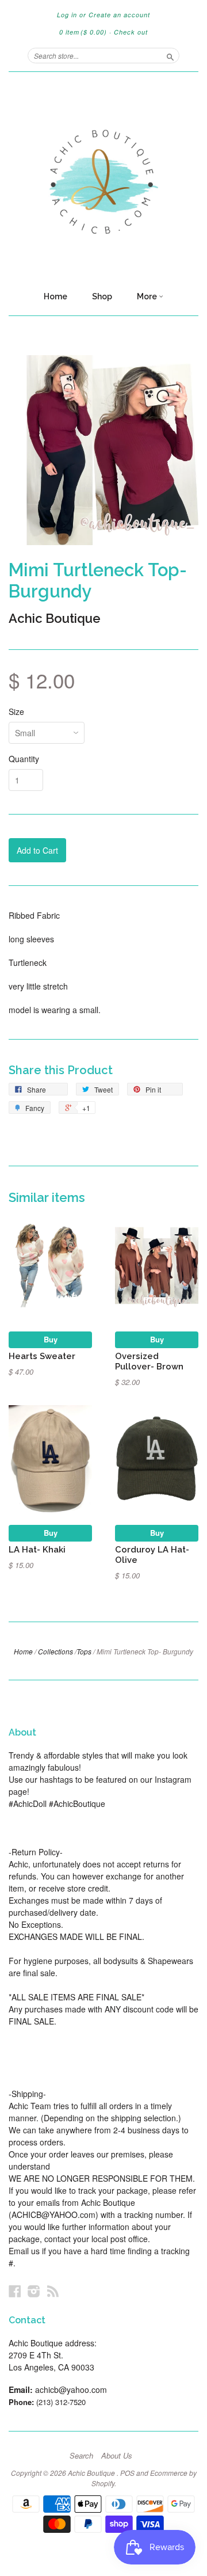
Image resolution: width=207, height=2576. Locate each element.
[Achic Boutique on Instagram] (34, 2291)
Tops (84, 1651)
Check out (131, 32)
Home (55, 296)
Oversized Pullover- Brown (149, 1361)
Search (81, 2456)
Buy (51, 1339)
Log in (67, 15)
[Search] (170, 55)
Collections (55, 1651)
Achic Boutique (55, 618)
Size (16, 711)
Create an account (119, 15)
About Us (117, 2456)
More (148, 296)
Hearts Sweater (42, 1356)
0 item (83, 32)
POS (127, 2473)
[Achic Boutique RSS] (53, 2291)
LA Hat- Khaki (37, 1549)
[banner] (103, 178)
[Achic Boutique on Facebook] (15, 2291)
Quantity (24, 759)
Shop (102, 296)
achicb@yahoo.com (71, 2389)
